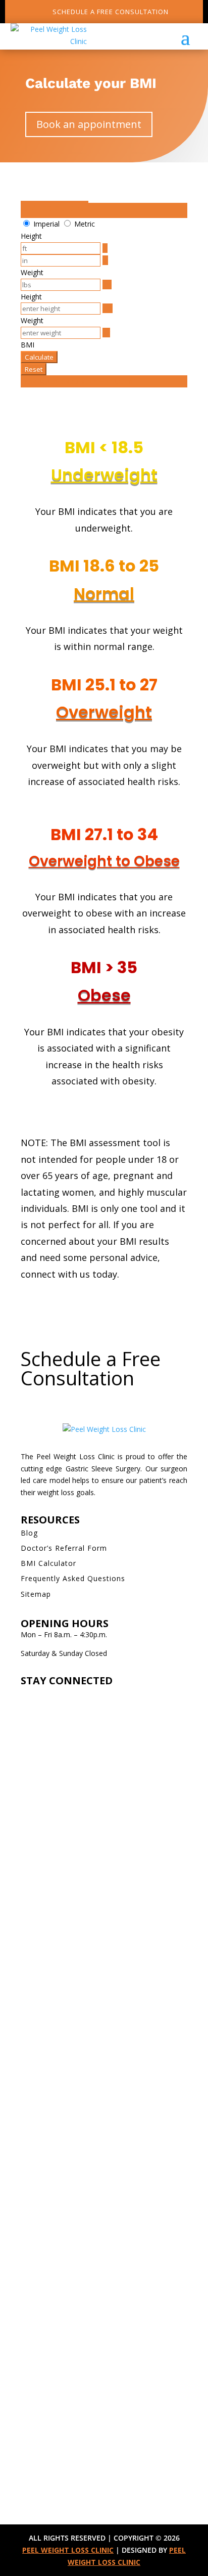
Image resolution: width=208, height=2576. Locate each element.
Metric (85, 224)
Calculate (39, 357)
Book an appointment (89, 124)
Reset (34, 369)
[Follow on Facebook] (49, 1697)
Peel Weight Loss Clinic (68, 2550)
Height (31, 236)
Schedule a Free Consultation (111, 12)
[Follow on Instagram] (29, 1697)
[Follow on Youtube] (89, 1697)
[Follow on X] (69, 1697)
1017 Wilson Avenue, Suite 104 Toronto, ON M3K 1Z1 (100, 2026)
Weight (32, 272)
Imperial (46, 224)
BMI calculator (55, 208)
